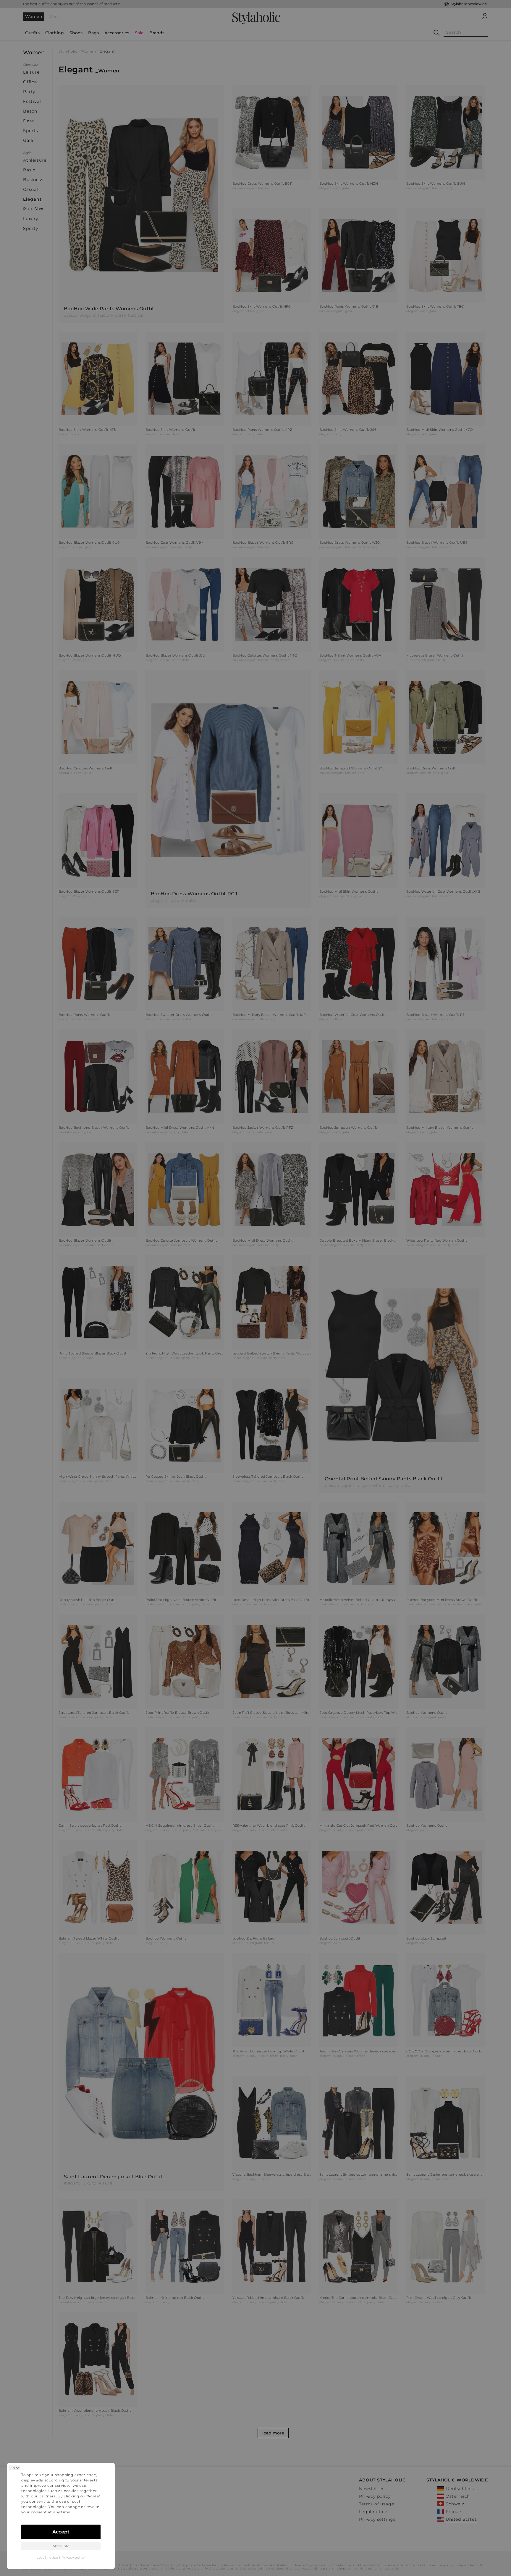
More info (61, 2546)
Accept (61, 2532)
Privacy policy (73, 2558)
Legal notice (47, 2558)
